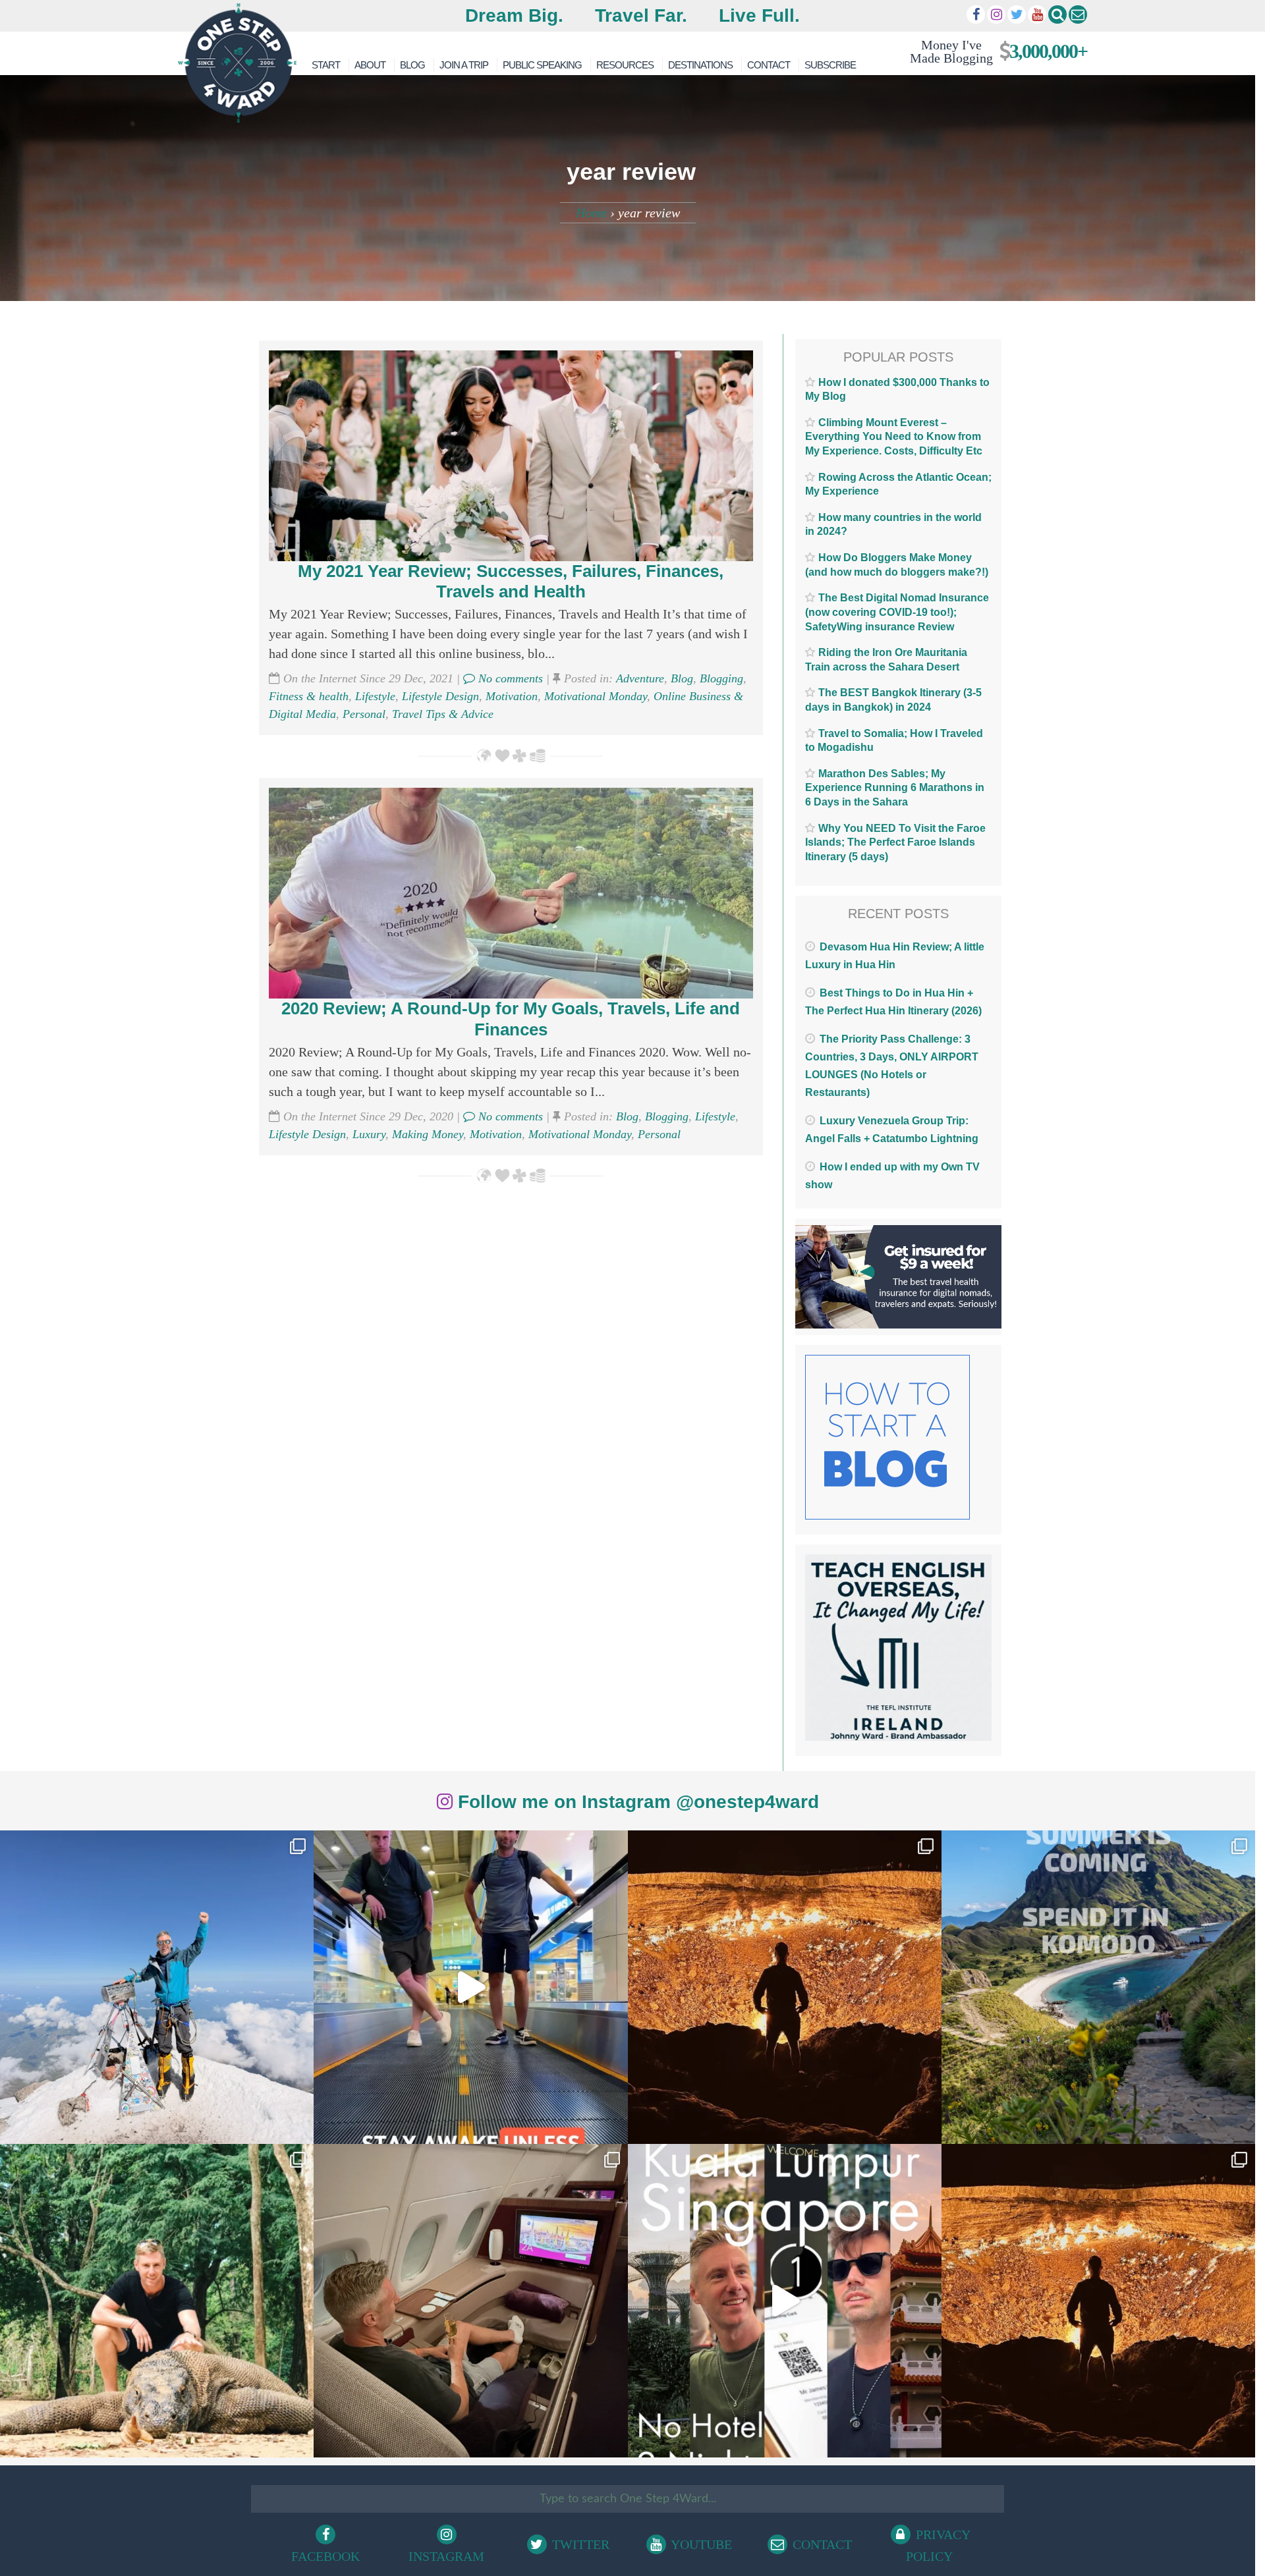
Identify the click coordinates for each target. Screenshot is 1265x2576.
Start (326, 65)
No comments (509, 678)
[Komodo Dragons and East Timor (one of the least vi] (157, 2301)
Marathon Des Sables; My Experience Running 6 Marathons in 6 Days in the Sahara (895, 788)
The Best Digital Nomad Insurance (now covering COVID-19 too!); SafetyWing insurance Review (897, 612)
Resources (625, 65)
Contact (769, 65)
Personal (364, 714)
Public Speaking (542, 65)
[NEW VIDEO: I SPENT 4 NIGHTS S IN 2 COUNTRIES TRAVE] (470, 1987)
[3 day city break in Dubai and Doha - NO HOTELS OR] (785, 2301)
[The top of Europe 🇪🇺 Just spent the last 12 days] (157, 1987)
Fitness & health (309, 696)
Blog (412, 65)
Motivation (512, 696)
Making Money (428, 1134)
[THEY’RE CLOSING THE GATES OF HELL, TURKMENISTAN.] (1098, 2301)
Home (591, 213)
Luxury (369, 1134)
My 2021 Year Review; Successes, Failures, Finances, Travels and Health (511, 581)
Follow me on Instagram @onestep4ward (636, 1802)
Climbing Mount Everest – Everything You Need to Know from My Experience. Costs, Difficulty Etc (894, 437)
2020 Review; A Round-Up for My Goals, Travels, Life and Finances (511, 1019)
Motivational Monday (596, 696)
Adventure (640, 678)
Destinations (700, 65)
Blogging (721, 678)
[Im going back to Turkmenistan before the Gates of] (785, 1987)
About (370, 65)
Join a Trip (464, 65)
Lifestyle (375, 696)
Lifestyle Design (440, 696)
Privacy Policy (938, 2545)
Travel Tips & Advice (443, 714)
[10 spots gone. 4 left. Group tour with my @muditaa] (1098, 1987)
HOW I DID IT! (993, 51)
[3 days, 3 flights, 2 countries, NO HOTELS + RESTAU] (470, 2301)
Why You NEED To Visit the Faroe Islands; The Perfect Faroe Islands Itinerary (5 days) (895, 842)
